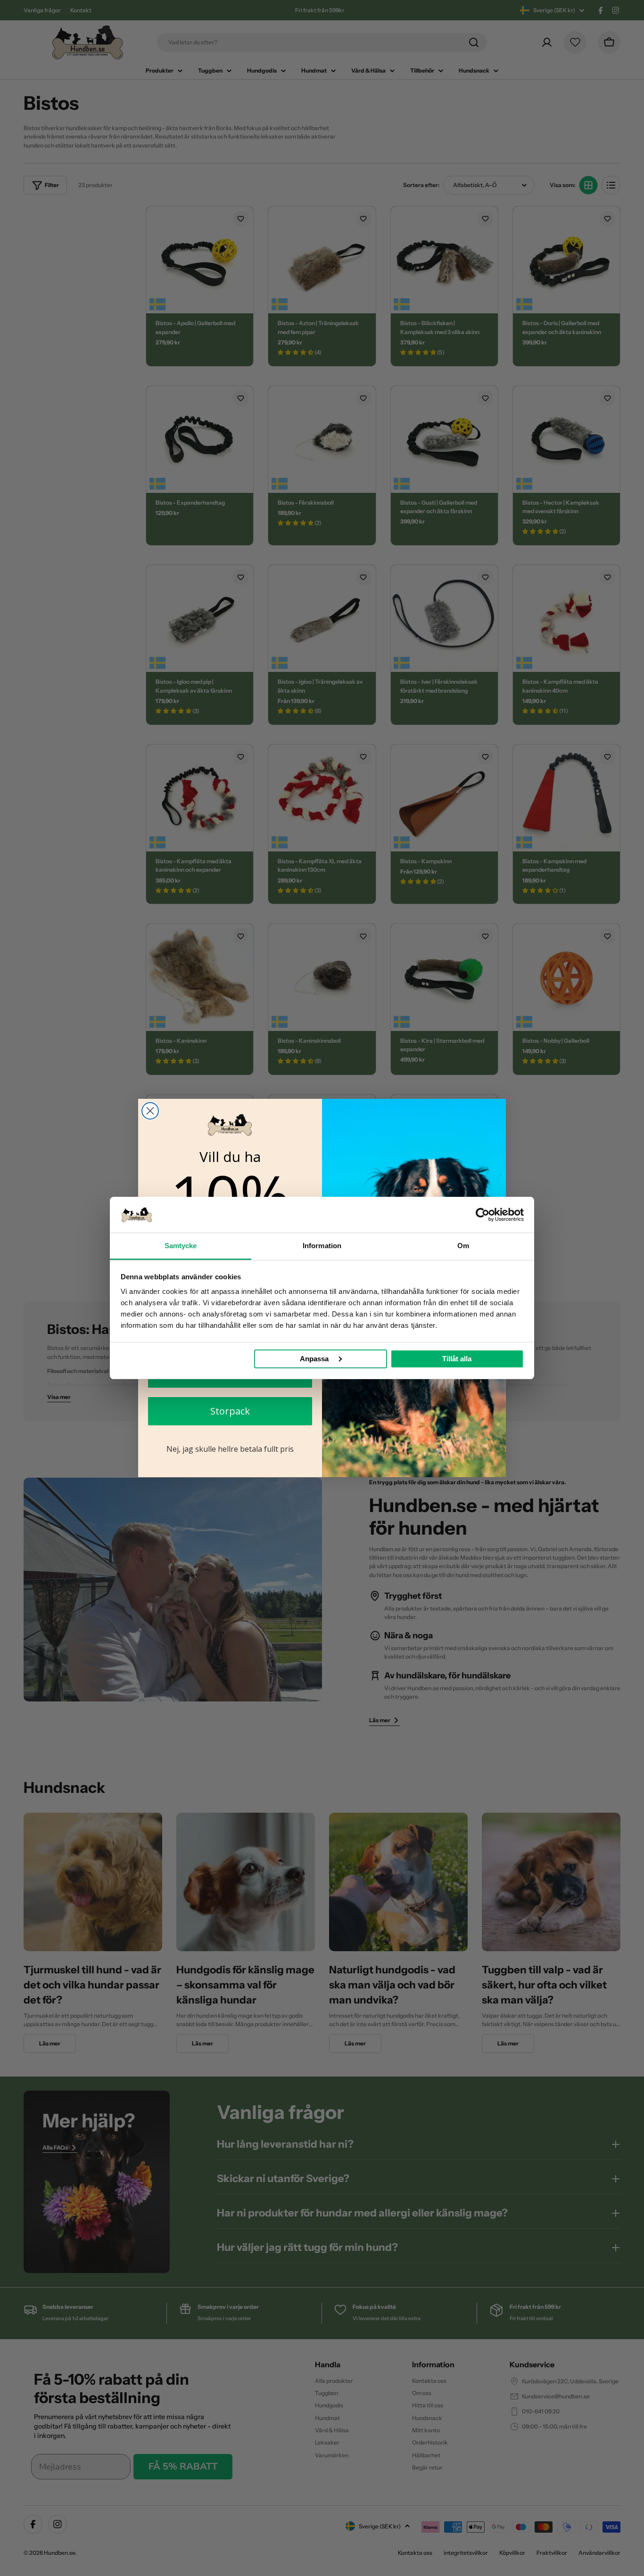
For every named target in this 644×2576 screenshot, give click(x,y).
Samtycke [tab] (181, 1246)
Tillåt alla (457, 1359)
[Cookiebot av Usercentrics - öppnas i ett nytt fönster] (483, 1215)
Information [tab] (322, 1246)
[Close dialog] (150, 1111)
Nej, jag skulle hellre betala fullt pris (230, 1449)
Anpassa (314, 1359)
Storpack (230, 1411)
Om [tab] (463, 1246)
